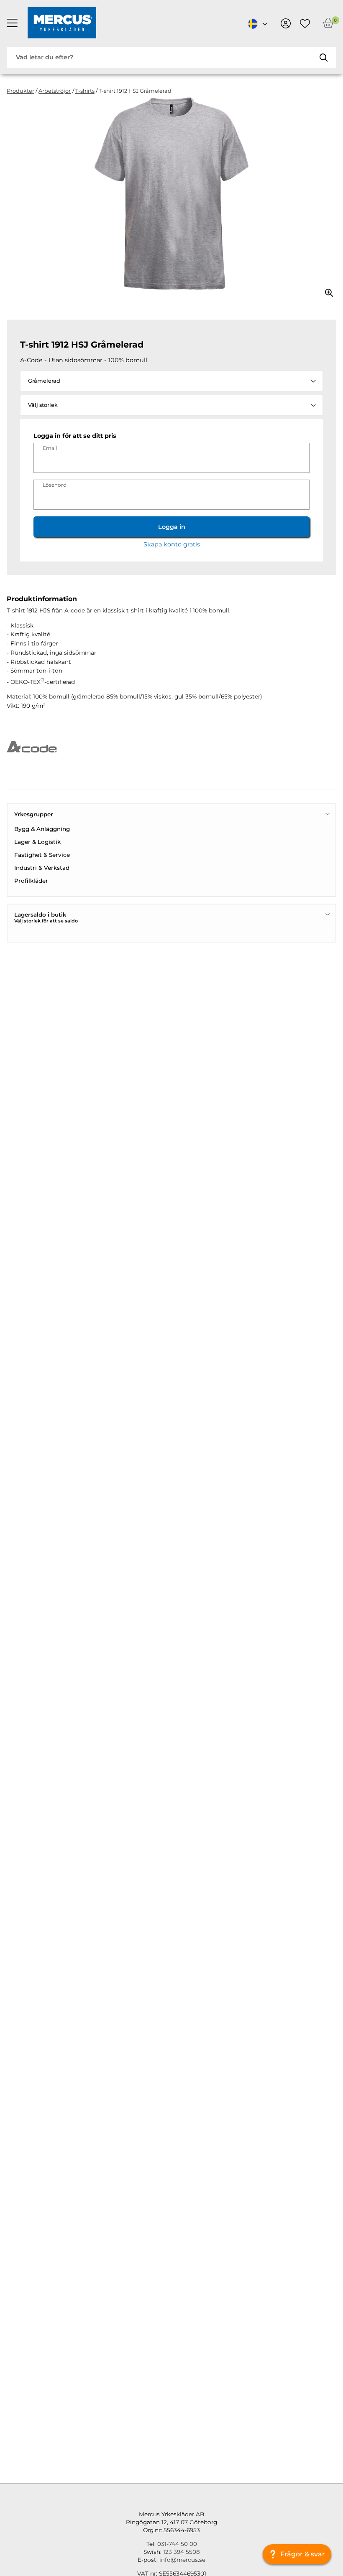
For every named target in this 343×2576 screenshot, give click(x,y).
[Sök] (323, 57)
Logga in (172, 527)
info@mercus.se (182, 2560)
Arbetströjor (55, 91)
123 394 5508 (182, 2552)
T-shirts (85, 91)
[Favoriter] (305, 23)
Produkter (20, 91)
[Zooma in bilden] (326, 290)
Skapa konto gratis (172, 544)
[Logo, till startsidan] (62, 23)
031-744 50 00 (177, 2544)
